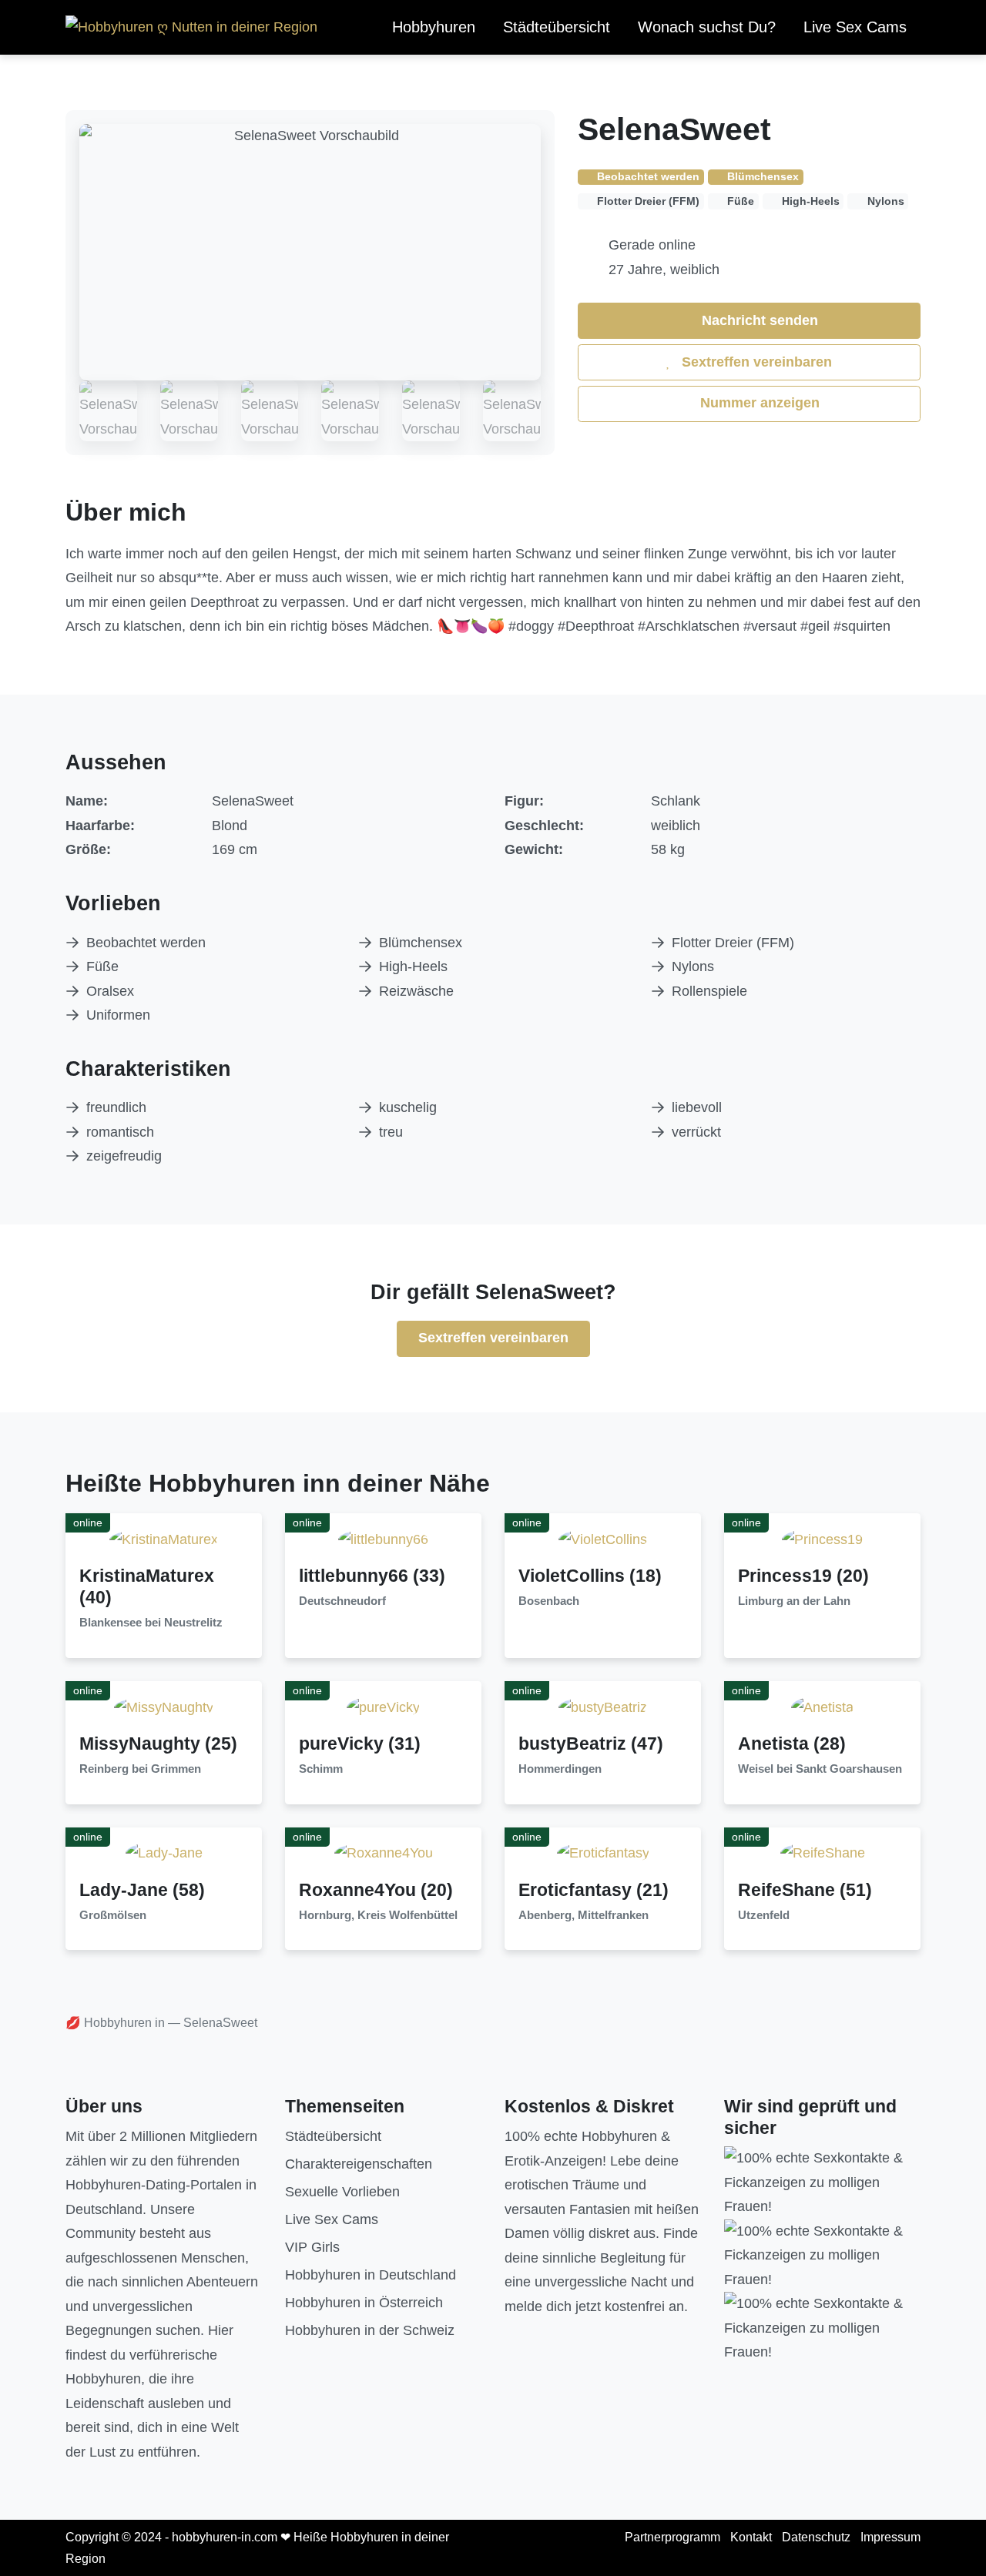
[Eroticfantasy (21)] (603, 1853)
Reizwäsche (416, 991)
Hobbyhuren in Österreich (364, 2303)
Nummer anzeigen (758, 403)
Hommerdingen (560, 1769)
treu (391, 1132)
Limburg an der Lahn (794, 1601)
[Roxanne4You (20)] (384, 1853)
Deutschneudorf (342, 1601)
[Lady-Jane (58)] (164, 1853)
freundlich (116, 1107)
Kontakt (751, 2537)
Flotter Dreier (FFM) (733, 943)
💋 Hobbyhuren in (115, 2023)
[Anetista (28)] (822, 1707)
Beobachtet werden (146, 943)
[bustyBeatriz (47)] (603, 1707)
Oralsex (110, 991)
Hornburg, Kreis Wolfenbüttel (378, 1915)
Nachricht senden (758, 320)
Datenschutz (816, 2537)
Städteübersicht (557, 27)
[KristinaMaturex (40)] (164, 1539)
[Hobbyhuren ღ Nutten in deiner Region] (191, 28)
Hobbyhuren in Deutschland (371, 2275)
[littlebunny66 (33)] (383, 1539)
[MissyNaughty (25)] (164, 1707)
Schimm (321, 1769)
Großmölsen (113, 1915)
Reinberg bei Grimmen (140, 1769)
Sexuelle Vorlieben (342, 2192)
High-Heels (413, 966)
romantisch (120, 1132)
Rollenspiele (709, 991)
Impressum (890, 2537)
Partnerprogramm (672, 2537)
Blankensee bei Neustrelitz (151, 1623)
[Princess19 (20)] (822, 1539)
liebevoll (697, 1107)
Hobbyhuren (434, 27)
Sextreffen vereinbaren (755, 362)
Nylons (693, 966)
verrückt (696, 1132)
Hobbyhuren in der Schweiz (370, 2330)
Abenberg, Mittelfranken (584, 1915)
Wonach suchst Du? (707, 27)
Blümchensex (421, 943)
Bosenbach (549, 1601)
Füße (102, 966)
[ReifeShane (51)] (823, 1853)
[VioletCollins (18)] (603, 1539)
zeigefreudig (124, 1156)
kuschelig (408, 1107)
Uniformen (118, 1015)
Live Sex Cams (855, 27)
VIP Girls (312, 2247)
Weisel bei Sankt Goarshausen (820, 1769)
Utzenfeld (764, 1915)
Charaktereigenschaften (359, 2164)
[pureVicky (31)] (383, 1707)
